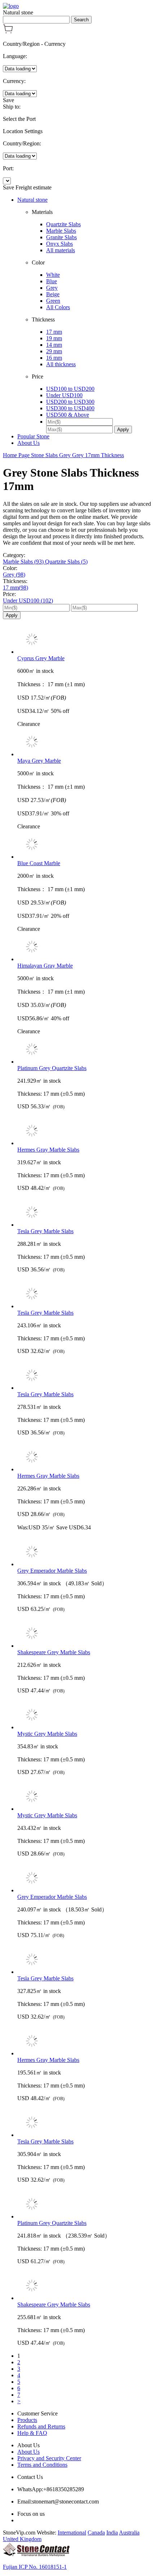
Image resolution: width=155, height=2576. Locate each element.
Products (27, 2420)
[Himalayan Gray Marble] (85, 947)
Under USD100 (64, 395)
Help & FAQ (32, 2433)
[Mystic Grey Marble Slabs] (85, 1716)
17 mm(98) (15, 588)
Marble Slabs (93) (24, 562)
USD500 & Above (68, 415)
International (72, 2533)
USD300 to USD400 (70, 408)
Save (8, 100)
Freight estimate (34, 187)
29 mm (54, 351)
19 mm (54, 338)
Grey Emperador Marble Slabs (52, 1571)
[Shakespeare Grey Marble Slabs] (85, 1634)
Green (53, 301)
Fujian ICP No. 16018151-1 (35, 2567)
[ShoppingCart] (8, 32)
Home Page (17, 455)
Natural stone (32, 200)
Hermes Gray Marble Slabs (48, 1150)
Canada (96, 2533)
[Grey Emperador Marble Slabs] (85, 1552)
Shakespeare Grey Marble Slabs (54, 1652)
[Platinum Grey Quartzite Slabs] (85, 1050)
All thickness (61, 364)
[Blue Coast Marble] (85, 845)
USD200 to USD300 (70, 402)
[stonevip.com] (11, 6)
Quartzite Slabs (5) (66, 562)
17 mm (54, 332)
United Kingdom (22, 2539)
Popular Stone (33, 436)
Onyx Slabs (59, 244)
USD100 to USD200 (70, 389)
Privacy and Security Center (49, 2458)
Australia (129, 2533)
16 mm (54, 358)
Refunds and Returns (41, 2426)
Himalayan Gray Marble (45, 966)
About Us (28, 443)
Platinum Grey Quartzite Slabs (52, 1068)
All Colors (58, 307)
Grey (52, 288)
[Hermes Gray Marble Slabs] (85, 1131)
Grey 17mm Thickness (98, 455)
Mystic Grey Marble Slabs (47, 1734)
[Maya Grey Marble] (85, 742)
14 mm (54, 345)
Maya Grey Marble (39, 761)
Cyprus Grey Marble (41, 658)
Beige (53, 294)
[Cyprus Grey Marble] (85, 640)
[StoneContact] (36, 2555)
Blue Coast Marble (39, 863)
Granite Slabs (61, 237)
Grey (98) (14, 575)
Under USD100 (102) (28, 601)
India (112, 2533)
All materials (61, 250)
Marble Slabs (61, 231)
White (53, 275)
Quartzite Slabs (63, 224)
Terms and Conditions (42, 2465)
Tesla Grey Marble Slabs (45, 1231)
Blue (52, 281)
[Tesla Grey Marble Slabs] (85, 1213)
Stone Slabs (45, 455)
